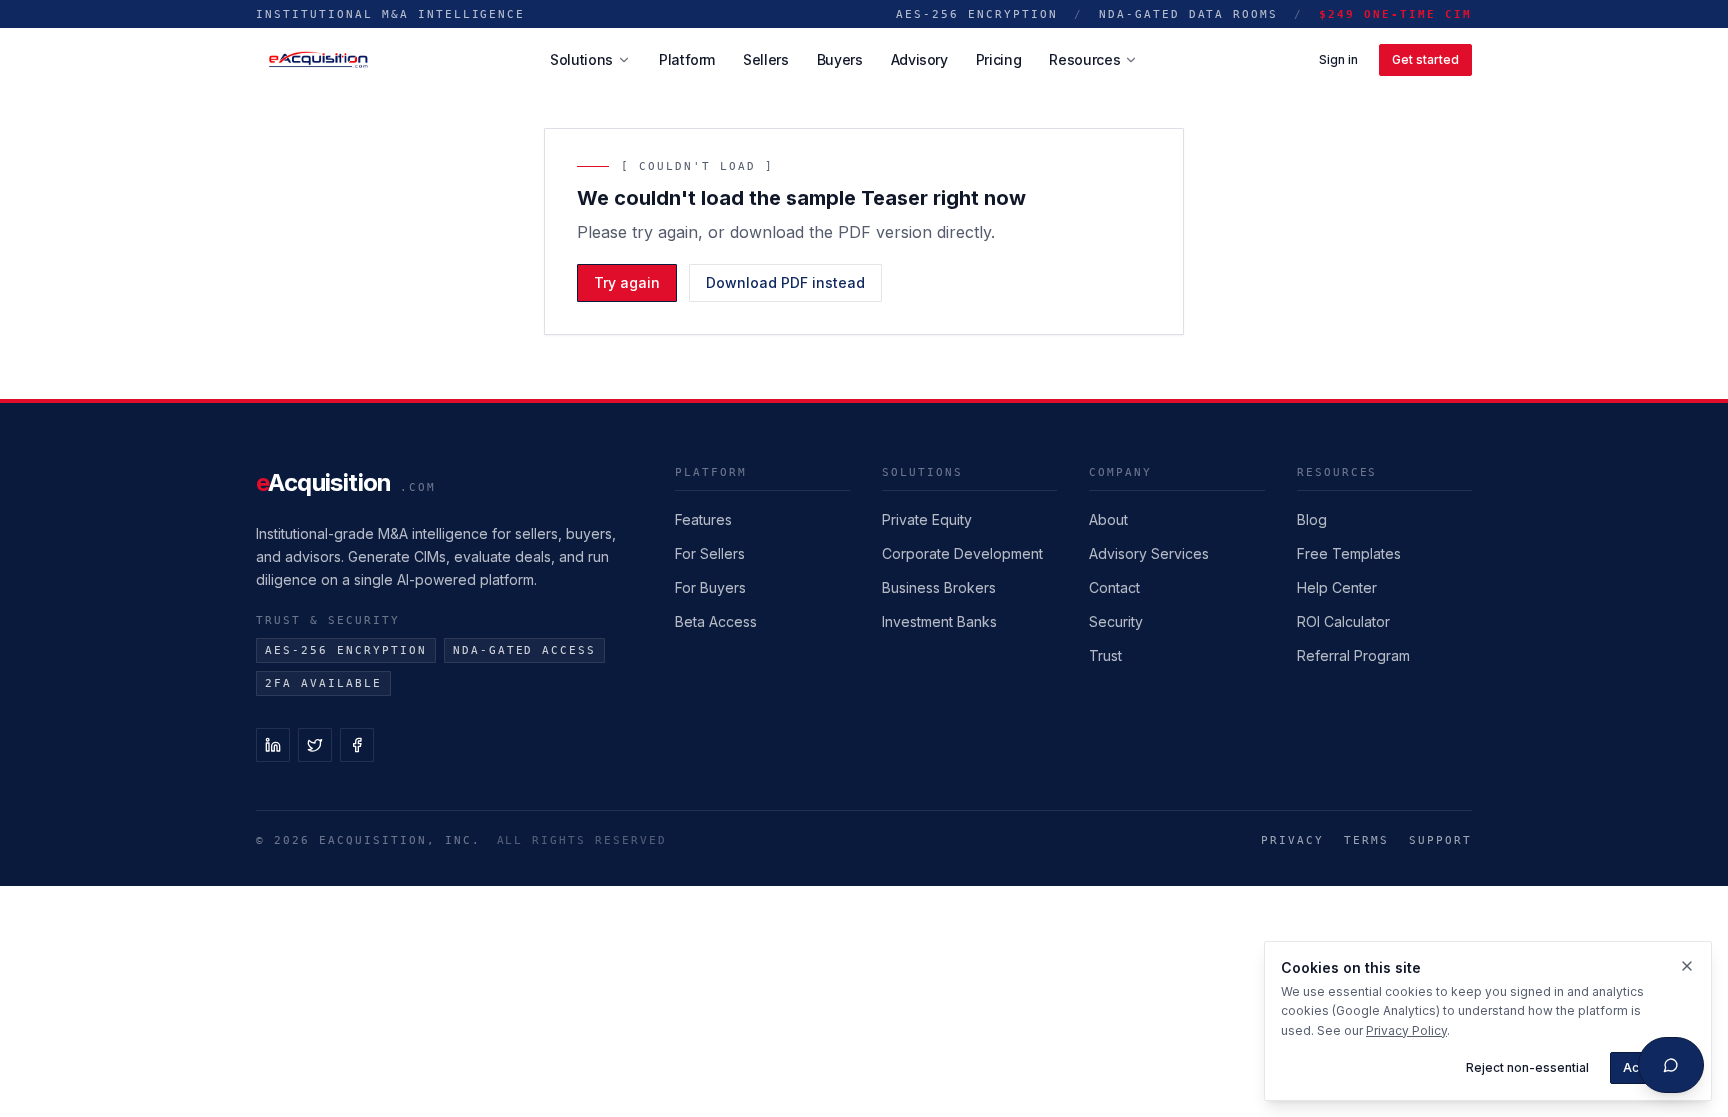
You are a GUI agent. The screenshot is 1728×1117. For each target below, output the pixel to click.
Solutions (581, 59)
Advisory (919, 59)
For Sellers (710, 553)
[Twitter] (315, 745)
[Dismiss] (1687, 966)
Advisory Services (1149, 553)
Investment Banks (939, 621)
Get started (1425, 59)
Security (1116, 621)
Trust (1105, 655)
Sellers (766, 59)
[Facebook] (357, 745)
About (1108, 519)
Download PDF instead (785, 282)
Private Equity (927, 519)
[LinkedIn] (273, 745)
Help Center (1337, 587)
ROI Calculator (1343, 621)
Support (1440, 840)
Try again (627, 282)
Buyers (840, 59)
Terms (1366, 840)
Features (703, 519)
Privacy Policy (1406, 1030)
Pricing (999, 59)
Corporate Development (962, 553)
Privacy (1292, 840)
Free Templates (1349, 553)
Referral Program (1353, 655)
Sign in (1338, 59)
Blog (1312, 519)
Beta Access (716, 621)
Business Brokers (939, 587)
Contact (1114, 587)
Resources (1084, 59)
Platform (687, 59)
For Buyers (710, 587)
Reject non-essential (1527, 1067)
